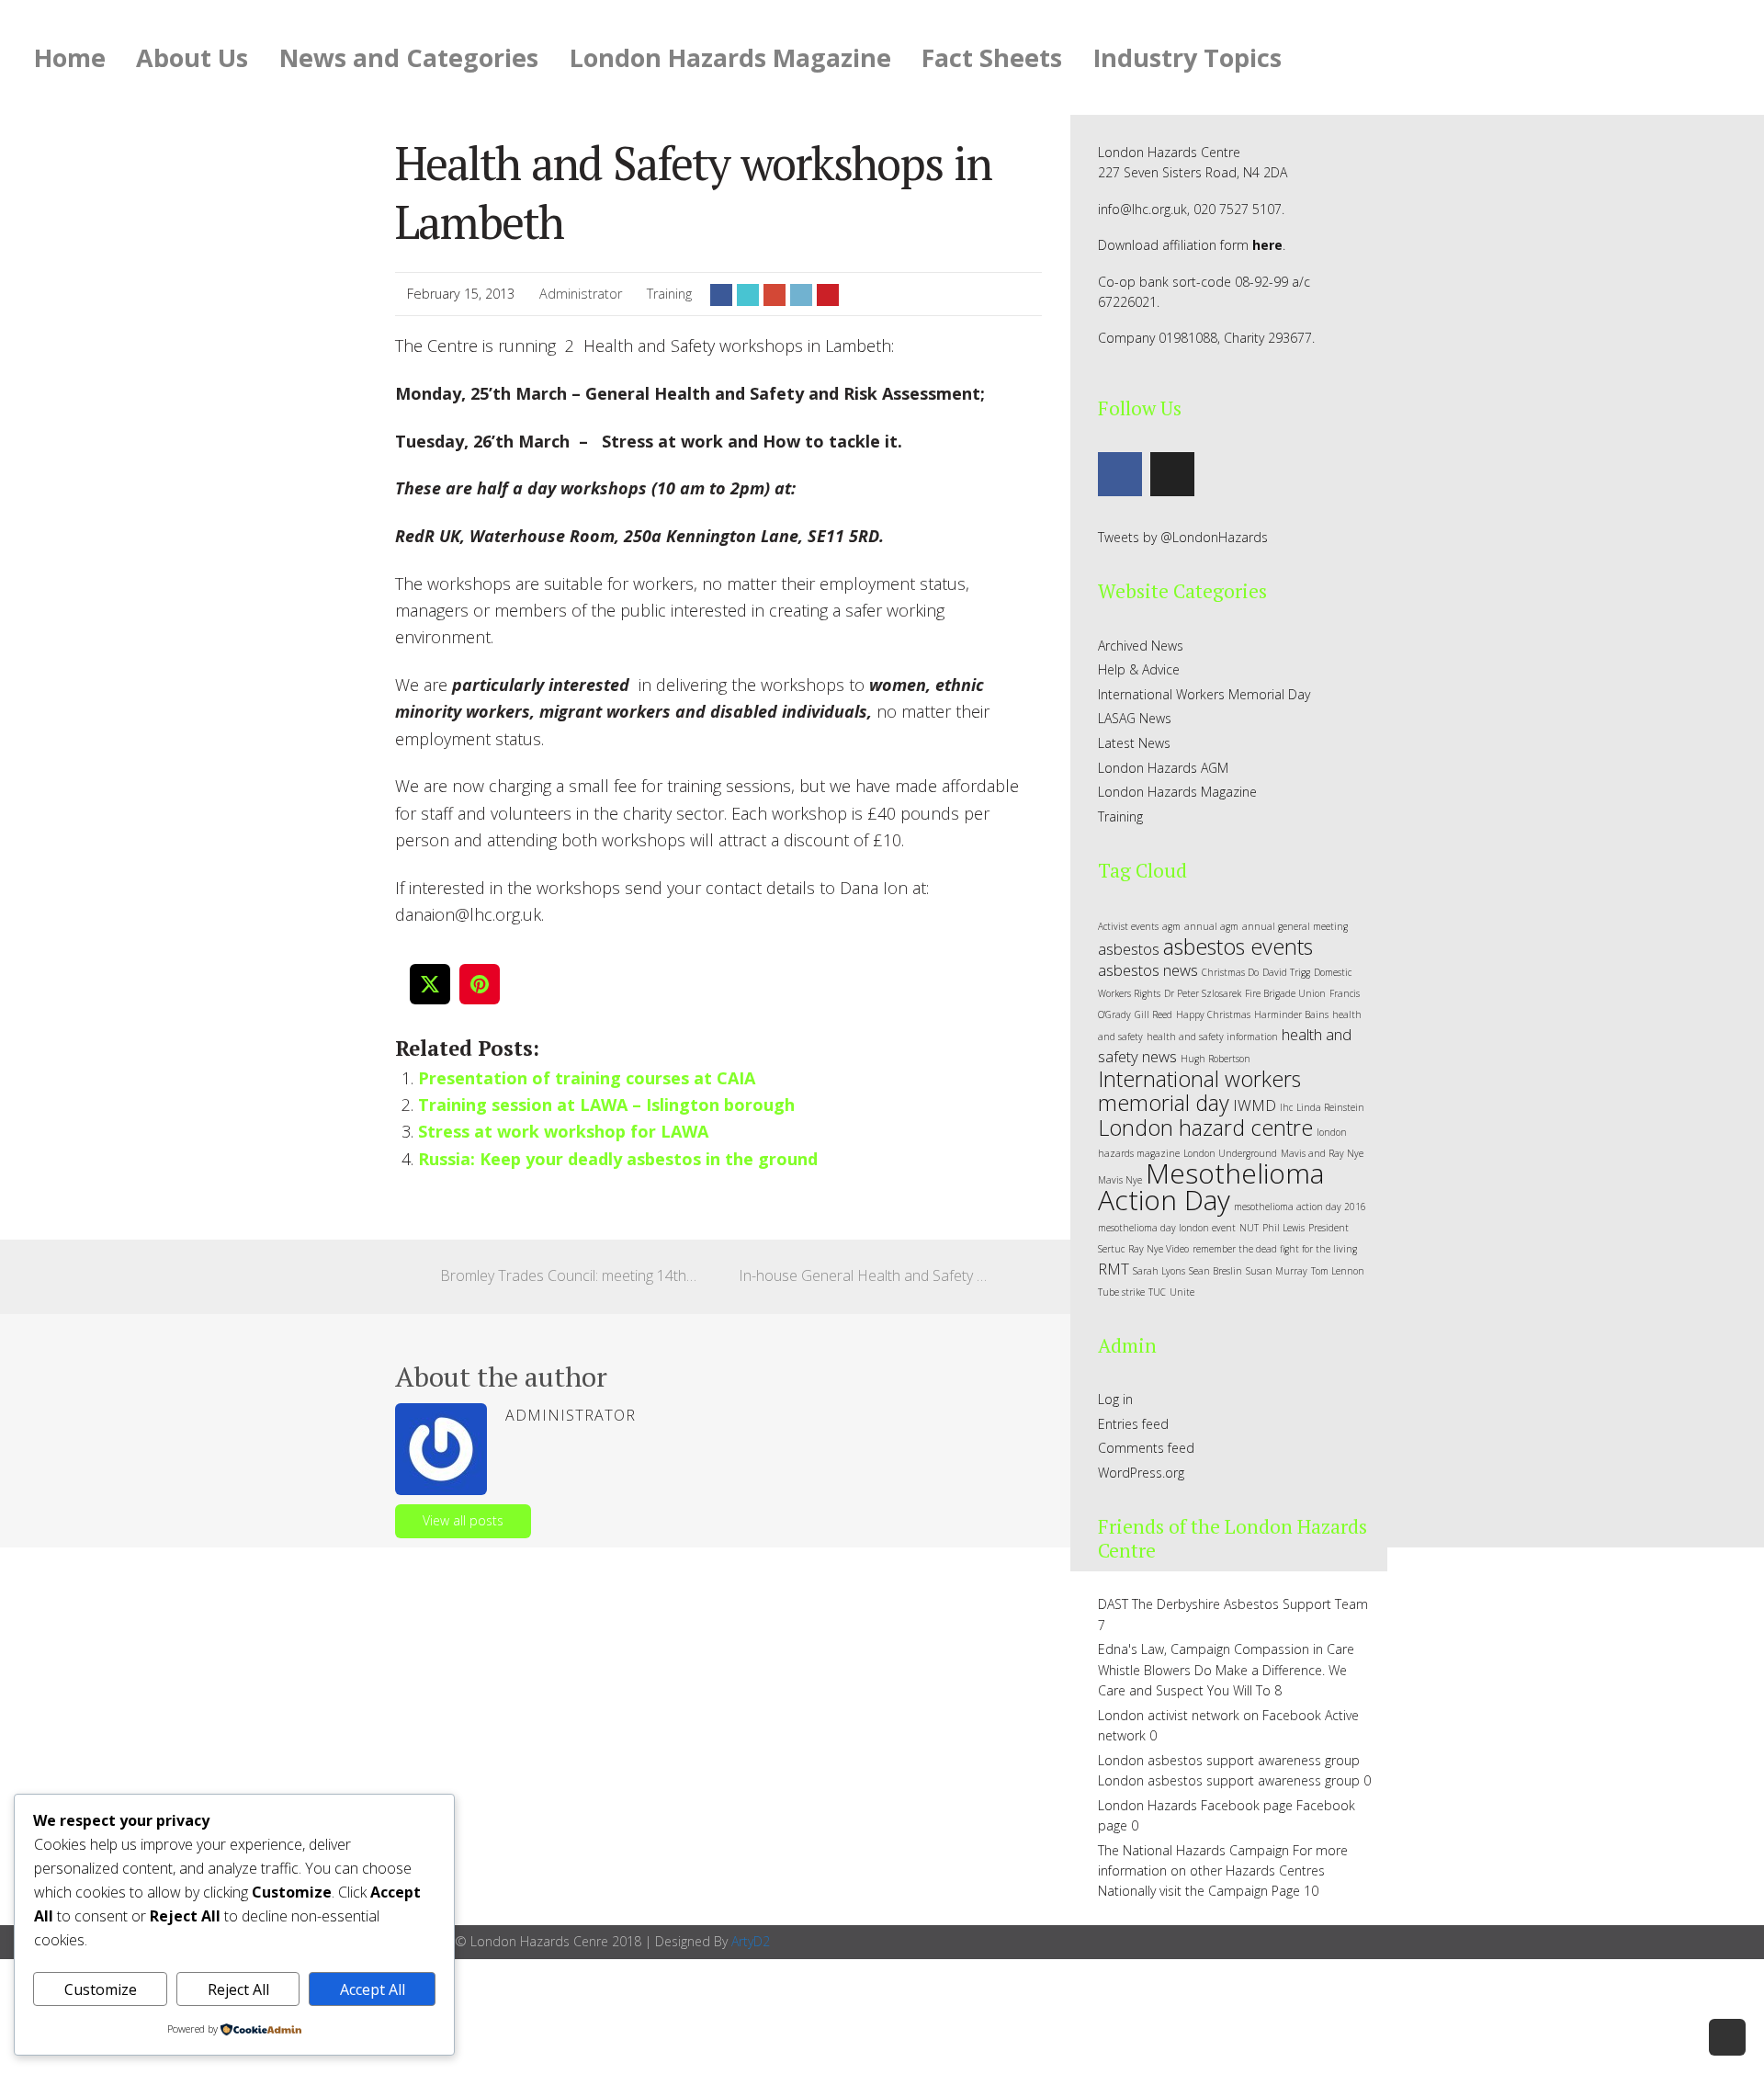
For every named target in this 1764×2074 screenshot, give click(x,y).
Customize (101, 1989)
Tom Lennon (1338, 1271)
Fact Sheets (992, 57)
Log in (1115, 1399)
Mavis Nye (1120, 1180)
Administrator (581, 294)
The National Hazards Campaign (1193, 1850)
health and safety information (1212, 1037)
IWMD (1255, 1105)
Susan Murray (1277, 1271)
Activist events (1128, 926)
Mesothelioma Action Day (1211, 1186)
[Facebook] (1120, 474)
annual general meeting (1295, 926)
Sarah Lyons (1159, 1271)
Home (70, 57)
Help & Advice (1139, 669)
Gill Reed (1153, 1014)
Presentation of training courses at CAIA (587, 1078)
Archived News (1141, 646)
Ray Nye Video (1159, 1249)
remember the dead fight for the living (1275, 1249)
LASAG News (1135, 718)
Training (669, 294)
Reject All (238, 1989)
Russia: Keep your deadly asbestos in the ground (618, 1159)
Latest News (1134, 743)
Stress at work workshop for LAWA (563, 1131)
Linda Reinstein (1330, 1107)
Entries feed (1133, 1424)
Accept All (373, 1989)
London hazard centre (1205, 1128)
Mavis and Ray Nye (1322, 1153)
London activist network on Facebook (1210, 1715)
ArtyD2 (751, 1941)
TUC (1157, 1292)
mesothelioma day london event (1167, 1228)
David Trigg (1286, 972)
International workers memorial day (1199, 1091)
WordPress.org (1141, 1473)
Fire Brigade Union (1285, 993)
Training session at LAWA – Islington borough (606, 1105)
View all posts (463, 1520)
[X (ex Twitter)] (1172, 474)
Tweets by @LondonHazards (1183, 537)
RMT (1114, 1269)
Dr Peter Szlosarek (1203, 993)
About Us (192, 57)
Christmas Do (1230, 972)
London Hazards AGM (1163, 768)
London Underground (1230, 1153)
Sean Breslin (1216, 1271)
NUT (1249, 1228)
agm (1171, 926)
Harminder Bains (1291, 1014)
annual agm (1211, 926)
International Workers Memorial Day (1204, 694)
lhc (1286, 1107)
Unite (1182, 1292)
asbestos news (1148, 970)
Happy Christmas (1213, 1014)
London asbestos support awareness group (1229, 1760)
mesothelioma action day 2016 (1300, 1207)
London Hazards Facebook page (1195, 1805)
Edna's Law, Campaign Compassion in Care (1226, 1649)
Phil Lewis (1283, 1228)
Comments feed (1146, 1448)
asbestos (1129, 949)
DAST (1113, 1604)
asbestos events (1238, 946)
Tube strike (1121, 1292)
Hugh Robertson (1216, 1059)
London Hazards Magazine (730, 57)
